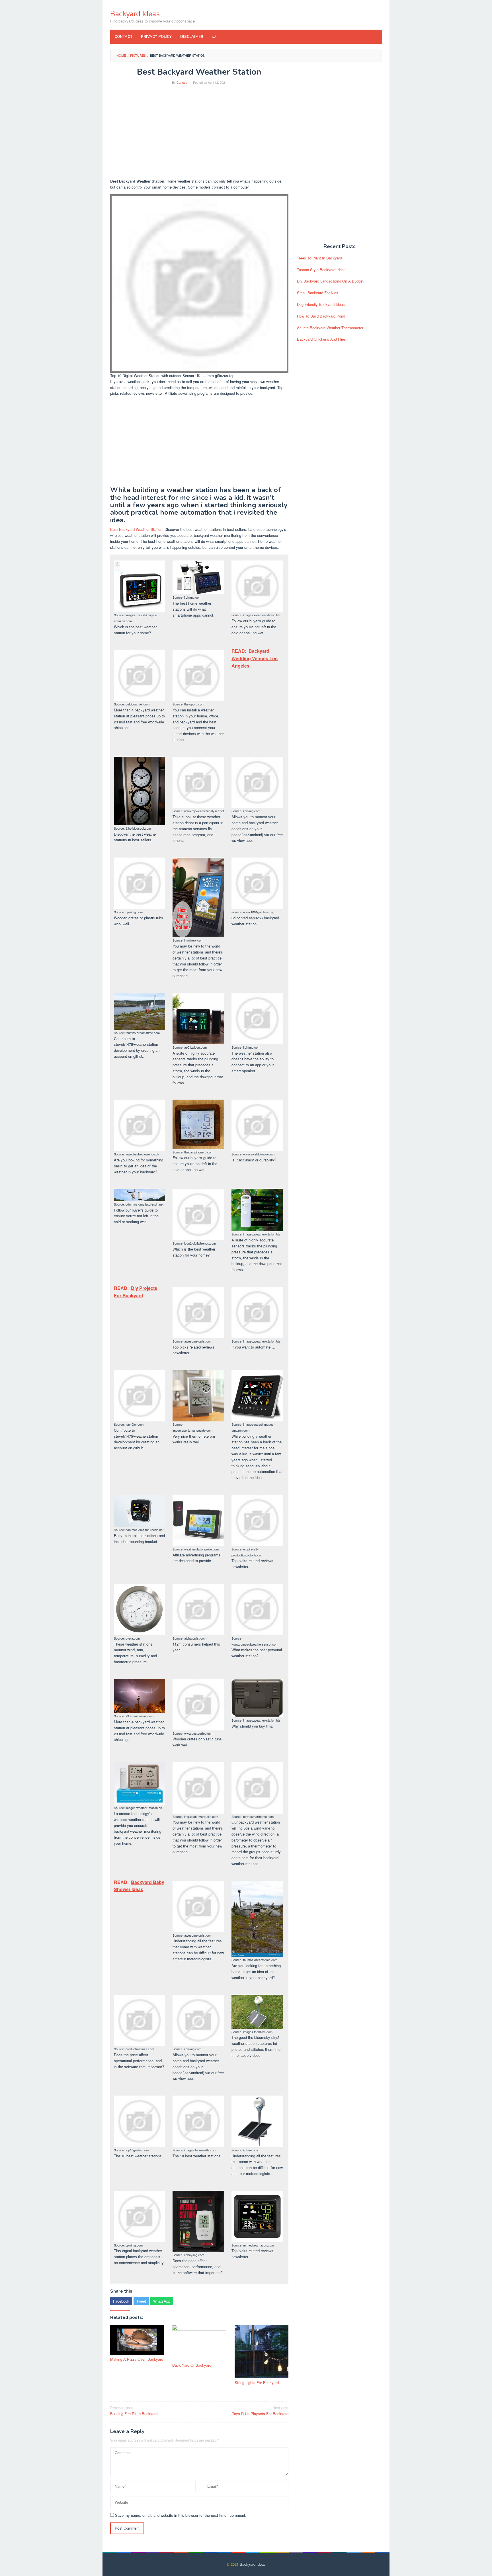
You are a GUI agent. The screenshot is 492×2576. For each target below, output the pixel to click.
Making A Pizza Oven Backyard (137, 2359)
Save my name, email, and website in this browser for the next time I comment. (181, 2515)
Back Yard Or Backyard (192, 2365)
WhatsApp (162, 2301)
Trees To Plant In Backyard (319, 258)
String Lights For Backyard (257, 2382)
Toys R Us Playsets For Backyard (260, 2411)
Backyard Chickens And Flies (321, 339)
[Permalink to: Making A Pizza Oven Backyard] (137, 2340)
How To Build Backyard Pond (321, 316)
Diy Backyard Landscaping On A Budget (330, 281)
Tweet (141, 2301)
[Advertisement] (199, 133)
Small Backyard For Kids (318, 293)
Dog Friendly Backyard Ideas (321, 304)
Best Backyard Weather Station (136, 529)
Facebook (121, 2301)
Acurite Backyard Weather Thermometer (330, 328)
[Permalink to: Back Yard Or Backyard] (199, 2343)
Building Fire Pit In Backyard (134, 2411)
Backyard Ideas (135, 14)
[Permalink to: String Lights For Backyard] (262, 2352)
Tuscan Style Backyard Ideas (321, 270)
